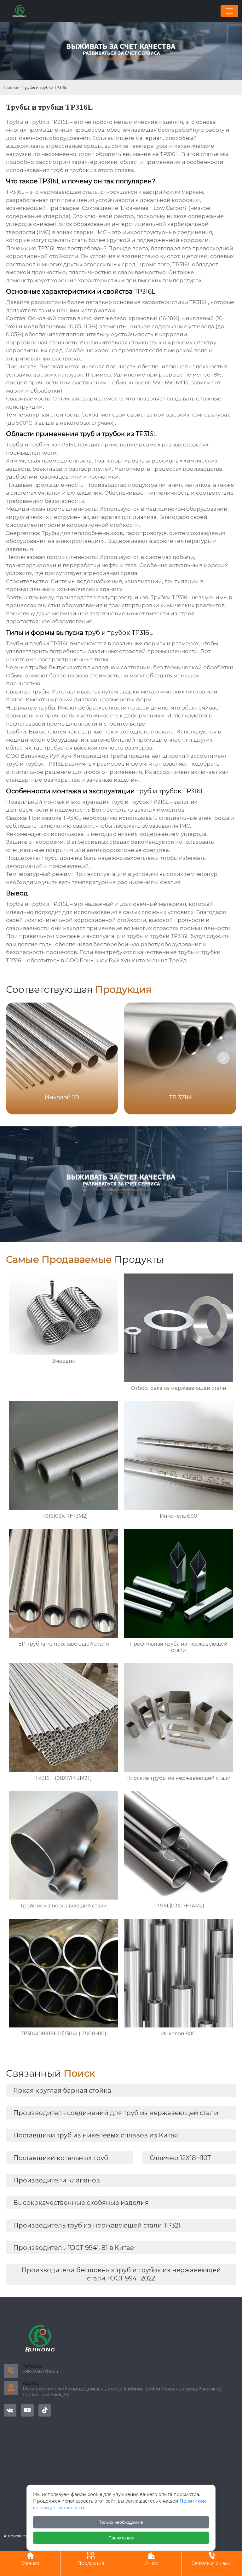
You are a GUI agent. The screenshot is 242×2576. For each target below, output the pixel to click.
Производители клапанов (57, 2180)
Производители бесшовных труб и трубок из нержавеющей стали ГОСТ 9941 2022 (121, 2274)
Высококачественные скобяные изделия (81, 2203)
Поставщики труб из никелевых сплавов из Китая (96, 2135)
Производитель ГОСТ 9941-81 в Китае (74, 2248)
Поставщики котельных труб (61, 2158)
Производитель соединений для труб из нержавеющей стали (116, 2113)
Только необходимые (121, 2522)
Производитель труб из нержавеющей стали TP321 (97, 2225)
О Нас (151, 2559)
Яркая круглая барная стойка (62, 2090)
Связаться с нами (212, 2559)
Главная (12, 87)
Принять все (121, 2538)
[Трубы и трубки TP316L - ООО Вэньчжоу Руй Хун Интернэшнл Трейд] (20, 11)
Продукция (91, 2559)
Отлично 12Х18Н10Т (180, 2158)
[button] (223, 1058)
